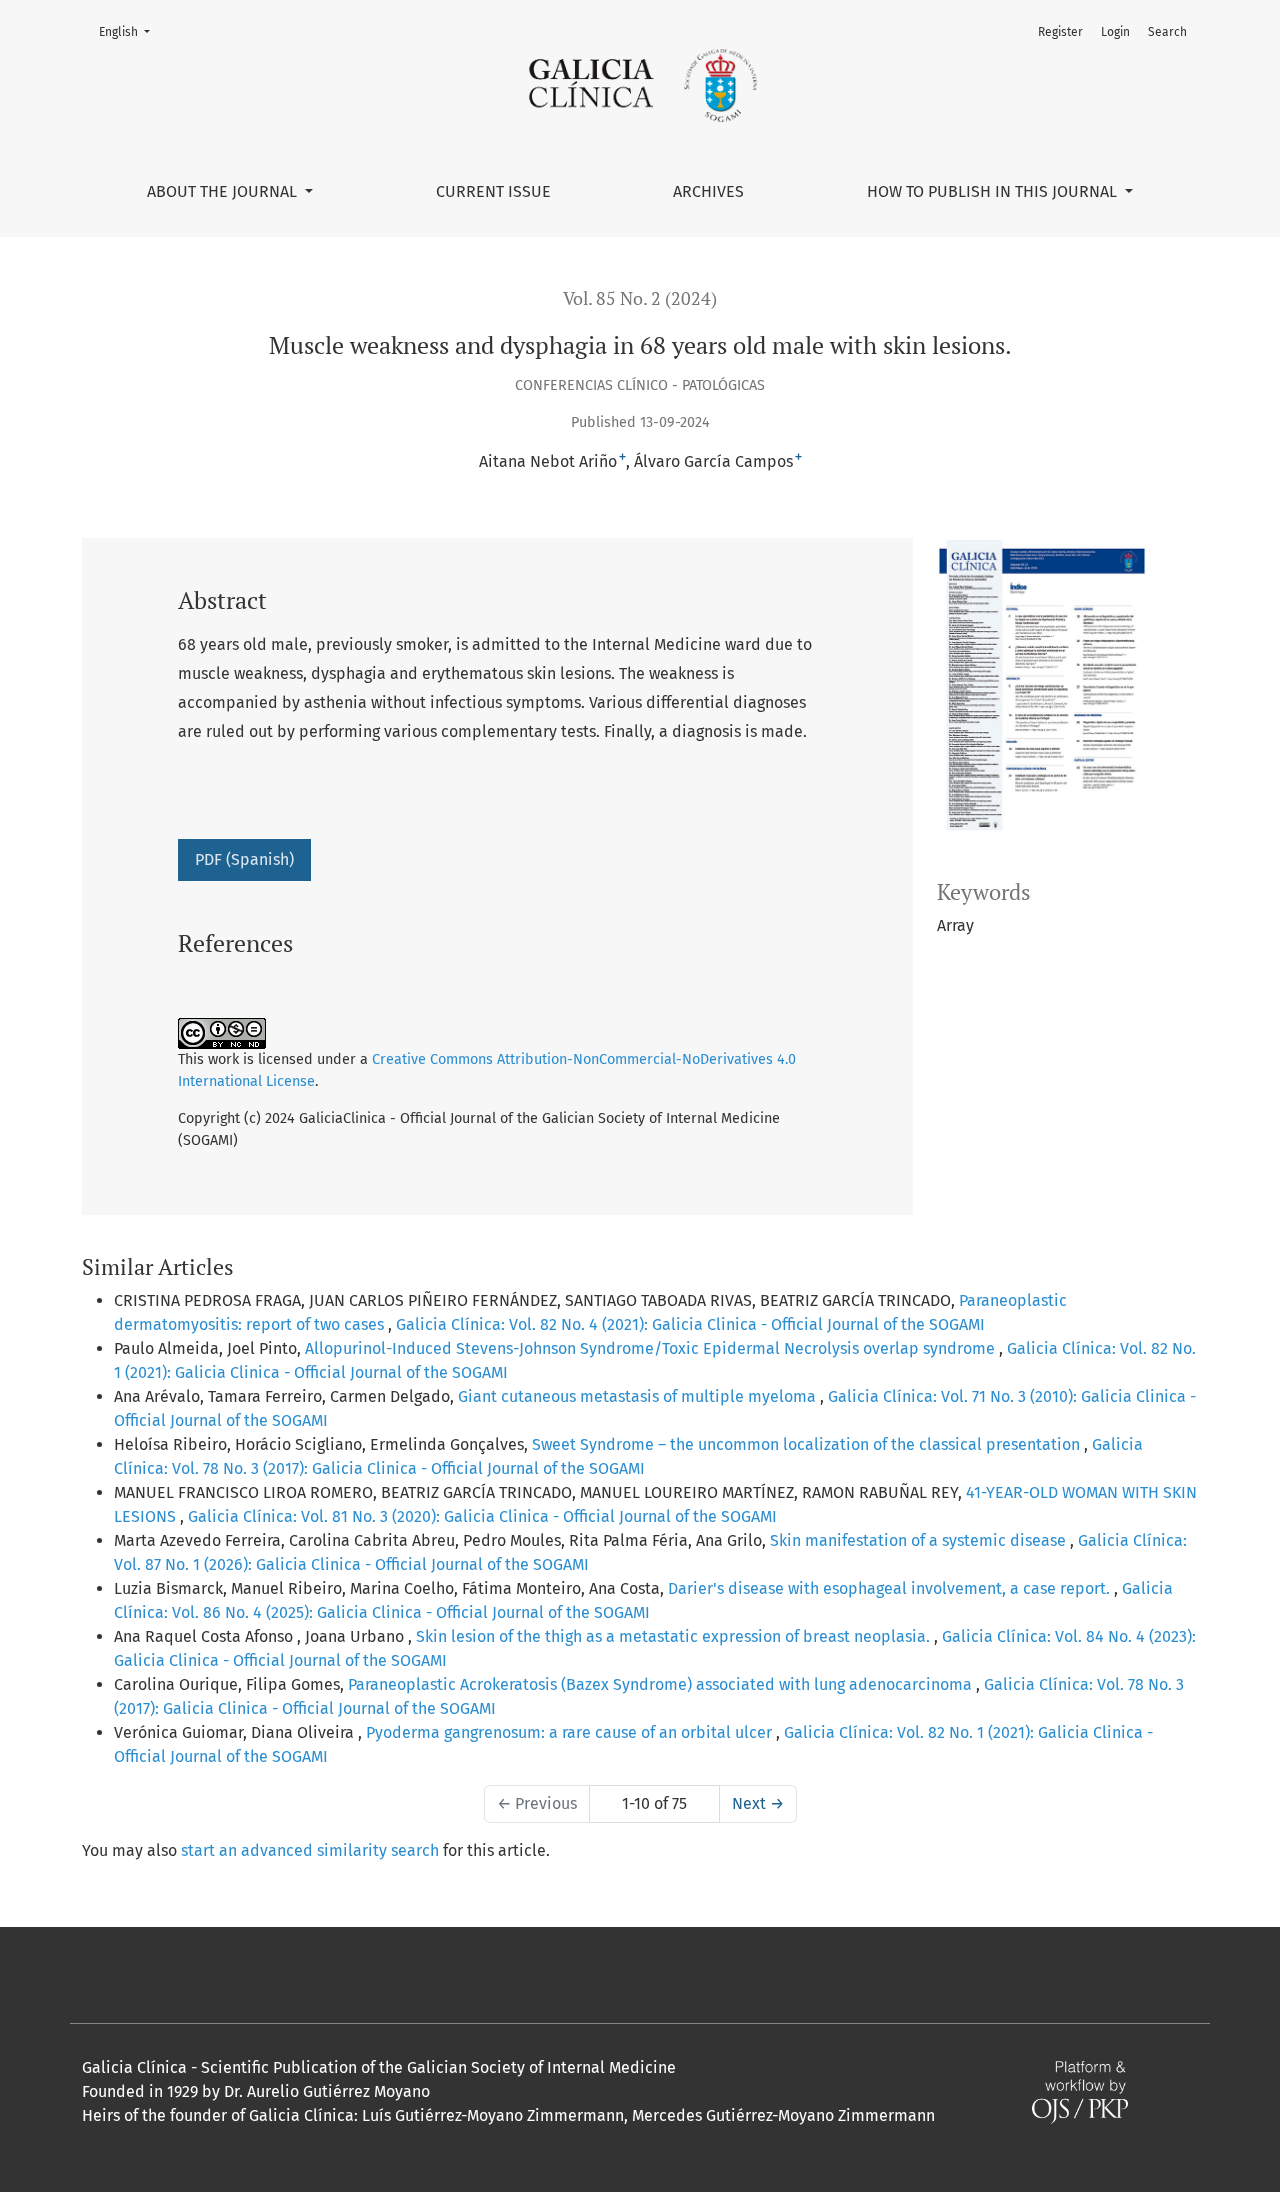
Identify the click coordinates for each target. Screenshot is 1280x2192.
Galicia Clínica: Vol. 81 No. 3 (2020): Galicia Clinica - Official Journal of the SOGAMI (482, 1516)
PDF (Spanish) (244, 859)
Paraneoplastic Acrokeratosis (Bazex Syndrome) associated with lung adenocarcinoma (662, 1684)
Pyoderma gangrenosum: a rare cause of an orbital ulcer (571, 1732)
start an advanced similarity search (310, 1850)
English (130, 31)
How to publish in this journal (994, 191)
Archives (708, 191)
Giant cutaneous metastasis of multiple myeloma (639, 1396)
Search (1167, 32)
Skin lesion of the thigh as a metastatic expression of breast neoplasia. (675, 1636)
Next (758, 1803)
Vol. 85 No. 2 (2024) (640, 298)
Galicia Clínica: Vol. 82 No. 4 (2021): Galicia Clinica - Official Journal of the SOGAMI (690, 1324)
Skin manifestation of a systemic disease (920, 1540)
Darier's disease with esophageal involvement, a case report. (891, 1588)
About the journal (224, 191)
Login (1115, 32)
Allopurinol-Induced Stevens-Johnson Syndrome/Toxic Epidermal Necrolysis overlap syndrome (652, 1348)
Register (1060, 32)
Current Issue (493, 191)
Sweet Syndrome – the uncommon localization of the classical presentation (808, 1444)
